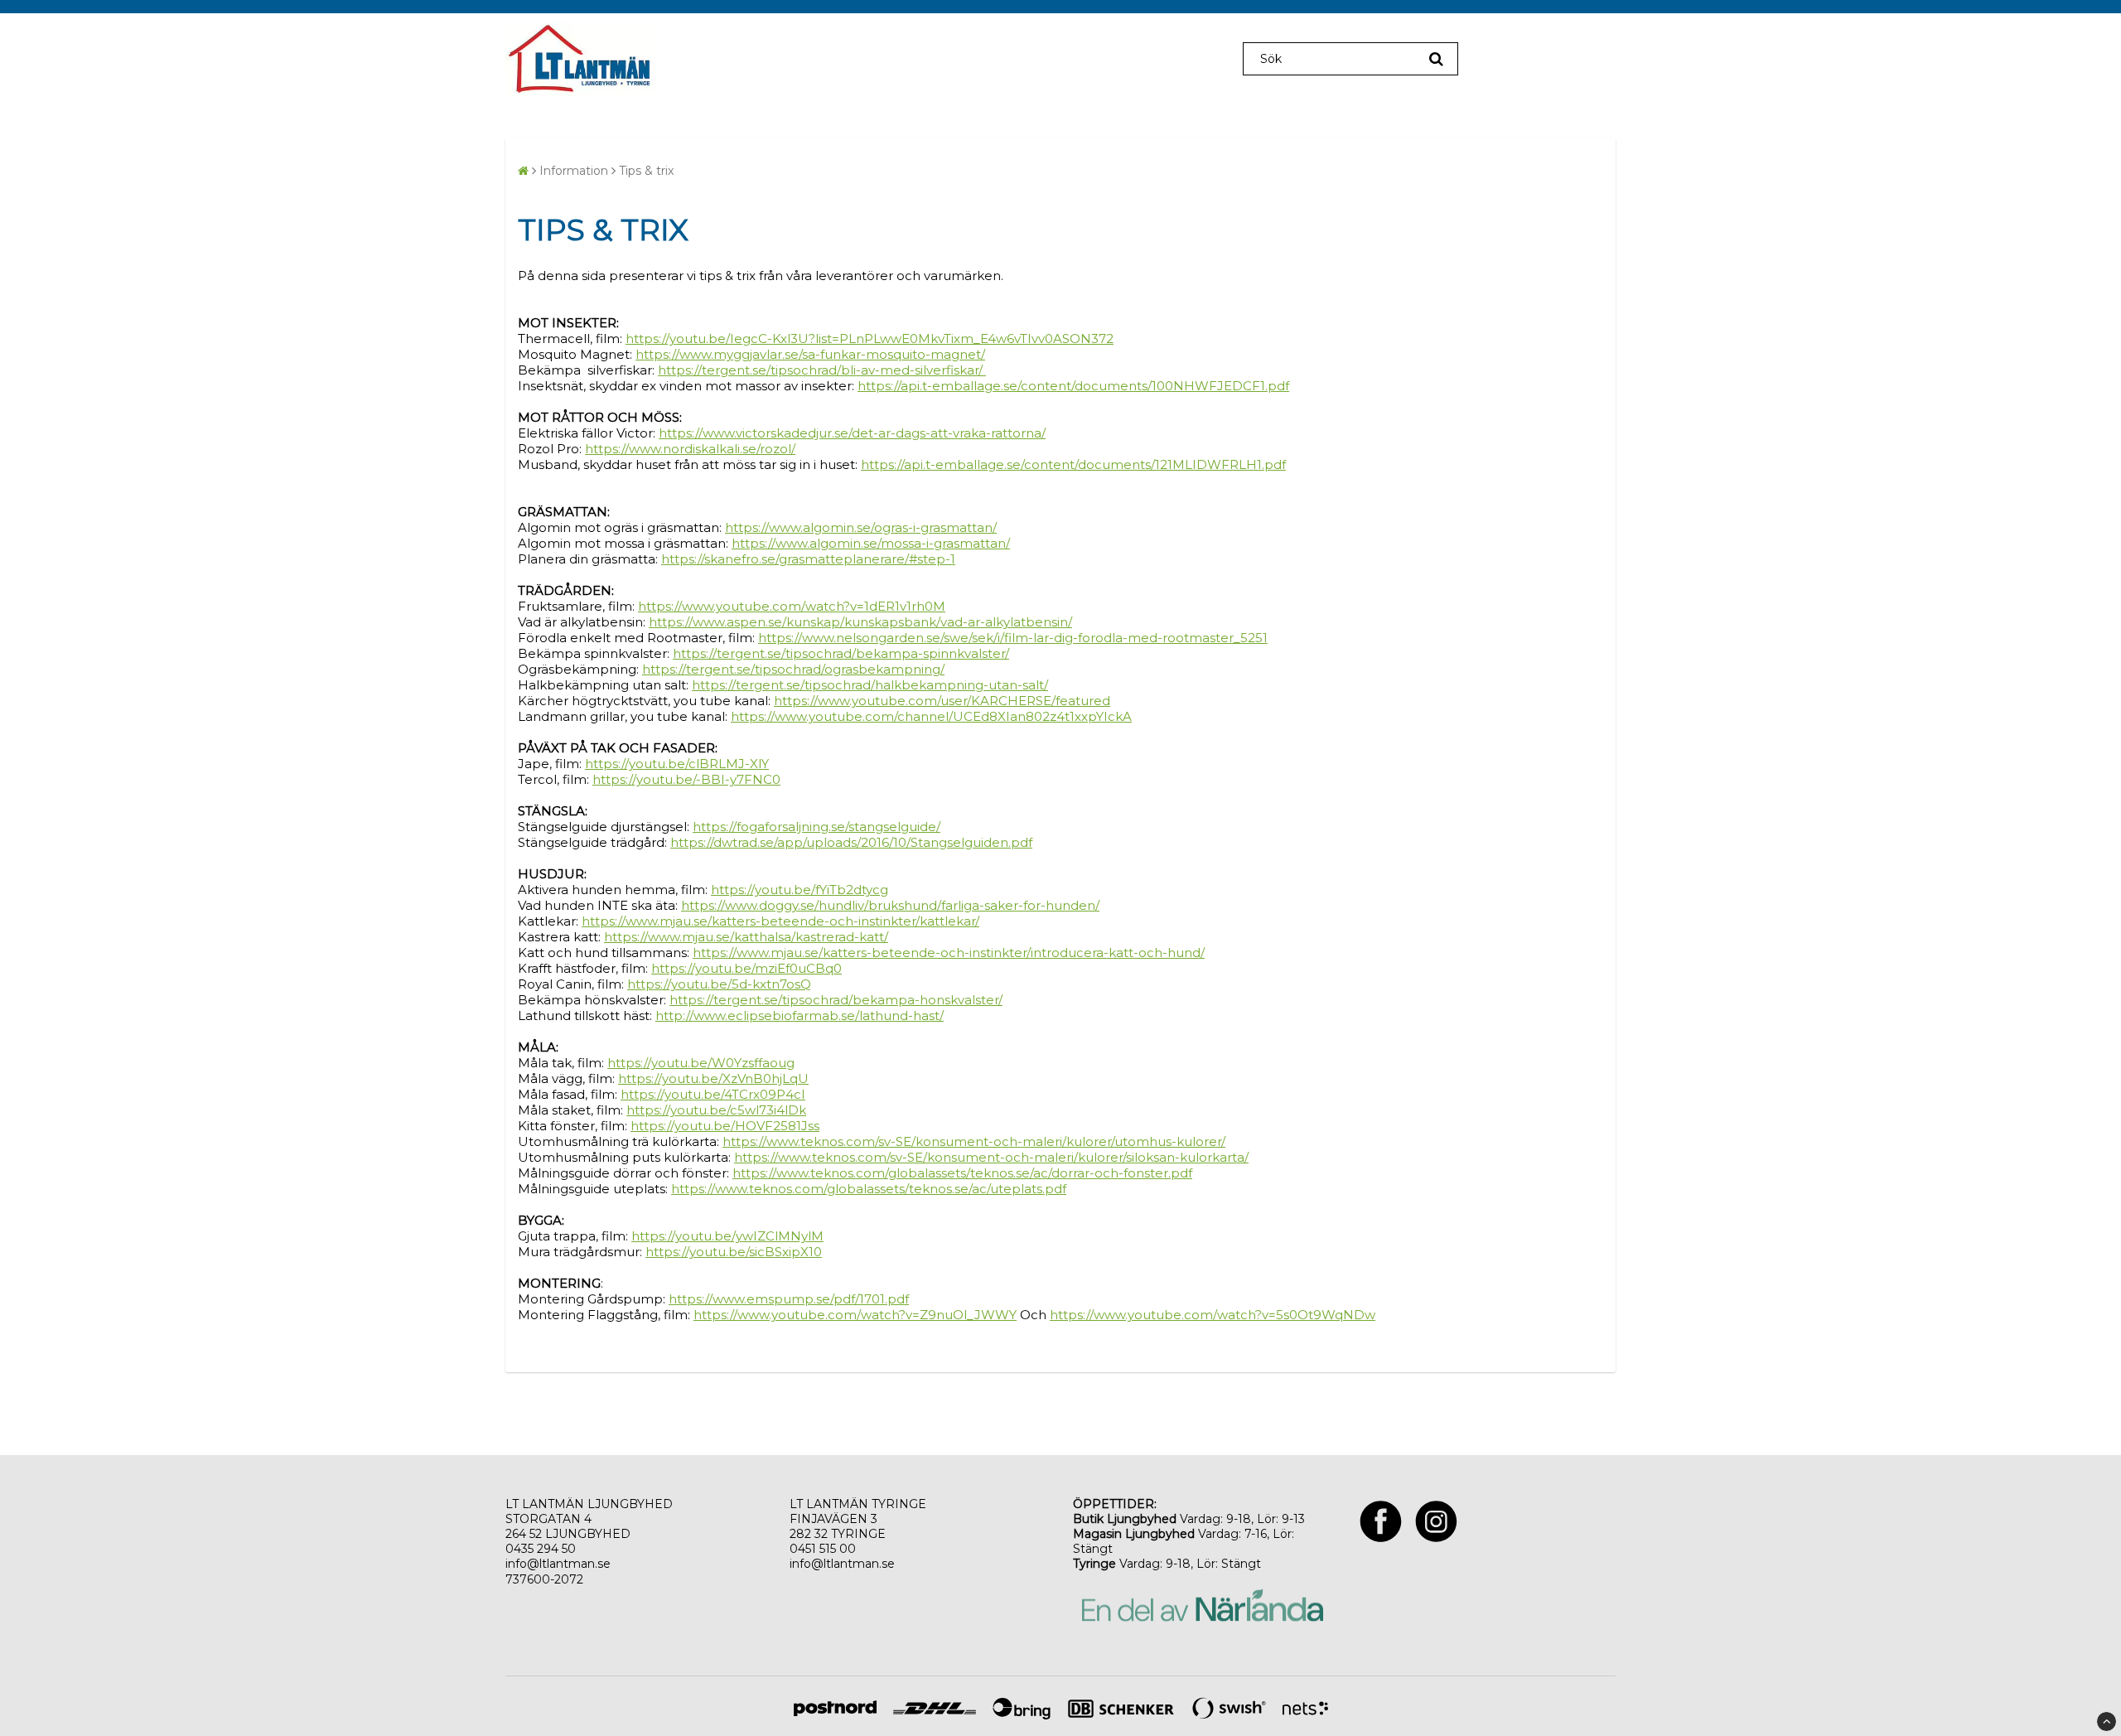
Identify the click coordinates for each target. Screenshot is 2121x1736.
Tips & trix (646, 171)
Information (574, 171)
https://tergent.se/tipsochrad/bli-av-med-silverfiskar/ (822, 370)
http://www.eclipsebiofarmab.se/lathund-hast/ (800, 1015)
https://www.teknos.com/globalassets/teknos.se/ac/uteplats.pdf (869, 1189)
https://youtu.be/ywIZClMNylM (727, 1236)
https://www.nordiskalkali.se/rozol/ (690, 449)
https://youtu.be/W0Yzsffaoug (701, 1063)
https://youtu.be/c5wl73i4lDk (716, 1110)
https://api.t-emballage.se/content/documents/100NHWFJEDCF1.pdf (1073, 386)
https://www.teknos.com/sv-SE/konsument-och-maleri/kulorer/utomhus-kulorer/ (974, 1141)
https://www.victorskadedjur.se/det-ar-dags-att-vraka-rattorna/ (852, 433)
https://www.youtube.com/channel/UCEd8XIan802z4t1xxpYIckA (931, 716)
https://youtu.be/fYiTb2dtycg (800, 890)
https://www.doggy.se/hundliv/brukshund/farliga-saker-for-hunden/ (890, 905)
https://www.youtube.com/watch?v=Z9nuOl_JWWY (855, 1315)
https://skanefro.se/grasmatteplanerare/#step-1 (808, 559)
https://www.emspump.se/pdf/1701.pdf (789, 1299)
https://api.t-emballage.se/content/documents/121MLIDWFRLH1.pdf (1073, 464)
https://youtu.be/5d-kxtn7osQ (719, 984)
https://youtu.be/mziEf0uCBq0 (746, 968)
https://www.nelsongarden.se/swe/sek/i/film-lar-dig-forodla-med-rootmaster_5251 (1013, 638)
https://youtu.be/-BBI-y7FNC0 (686, 779)
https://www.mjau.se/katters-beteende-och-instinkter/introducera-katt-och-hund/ (949, 953)
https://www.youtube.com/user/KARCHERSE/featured (942, 701)
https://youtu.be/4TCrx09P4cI (713, 1094)
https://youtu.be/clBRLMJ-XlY (677, 764)
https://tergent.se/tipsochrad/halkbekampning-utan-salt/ (870, 685)
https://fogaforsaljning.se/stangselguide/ (817, 827)
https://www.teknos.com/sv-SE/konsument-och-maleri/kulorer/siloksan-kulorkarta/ (991, 1157)
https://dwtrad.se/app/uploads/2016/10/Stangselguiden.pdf (851, 842)
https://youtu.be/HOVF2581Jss (725, 1126)
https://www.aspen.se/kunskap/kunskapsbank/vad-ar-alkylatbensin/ (860, 622)
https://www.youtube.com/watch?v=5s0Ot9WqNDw (1213, 1315)
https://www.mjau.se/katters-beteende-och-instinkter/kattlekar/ (780, 921)
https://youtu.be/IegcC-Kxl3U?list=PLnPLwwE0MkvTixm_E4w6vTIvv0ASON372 (870, 338)
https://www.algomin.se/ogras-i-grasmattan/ (861, 527)
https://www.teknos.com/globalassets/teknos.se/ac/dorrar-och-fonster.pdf (962, 1173)
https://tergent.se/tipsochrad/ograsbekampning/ (793, 669)
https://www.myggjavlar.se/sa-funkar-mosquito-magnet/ (810, 354)
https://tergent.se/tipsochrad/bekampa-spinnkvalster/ (841, 653)
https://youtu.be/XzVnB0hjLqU (713, 1078)
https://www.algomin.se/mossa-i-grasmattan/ (871, 543)
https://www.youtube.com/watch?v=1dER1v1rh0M (792, 606)
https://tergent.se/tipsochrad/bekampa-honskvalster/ (836, 1000)
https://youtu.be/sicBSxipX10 (734, 1252)
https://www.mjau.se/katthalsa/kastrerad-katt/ (746, 937)
